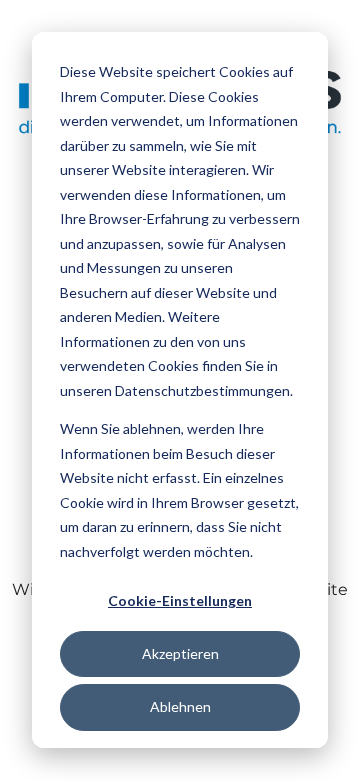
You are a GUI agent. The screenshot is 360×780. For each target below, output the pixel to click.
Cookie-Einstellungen (180, 600)
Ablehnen (180, 706)
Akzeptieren (180, 653)
